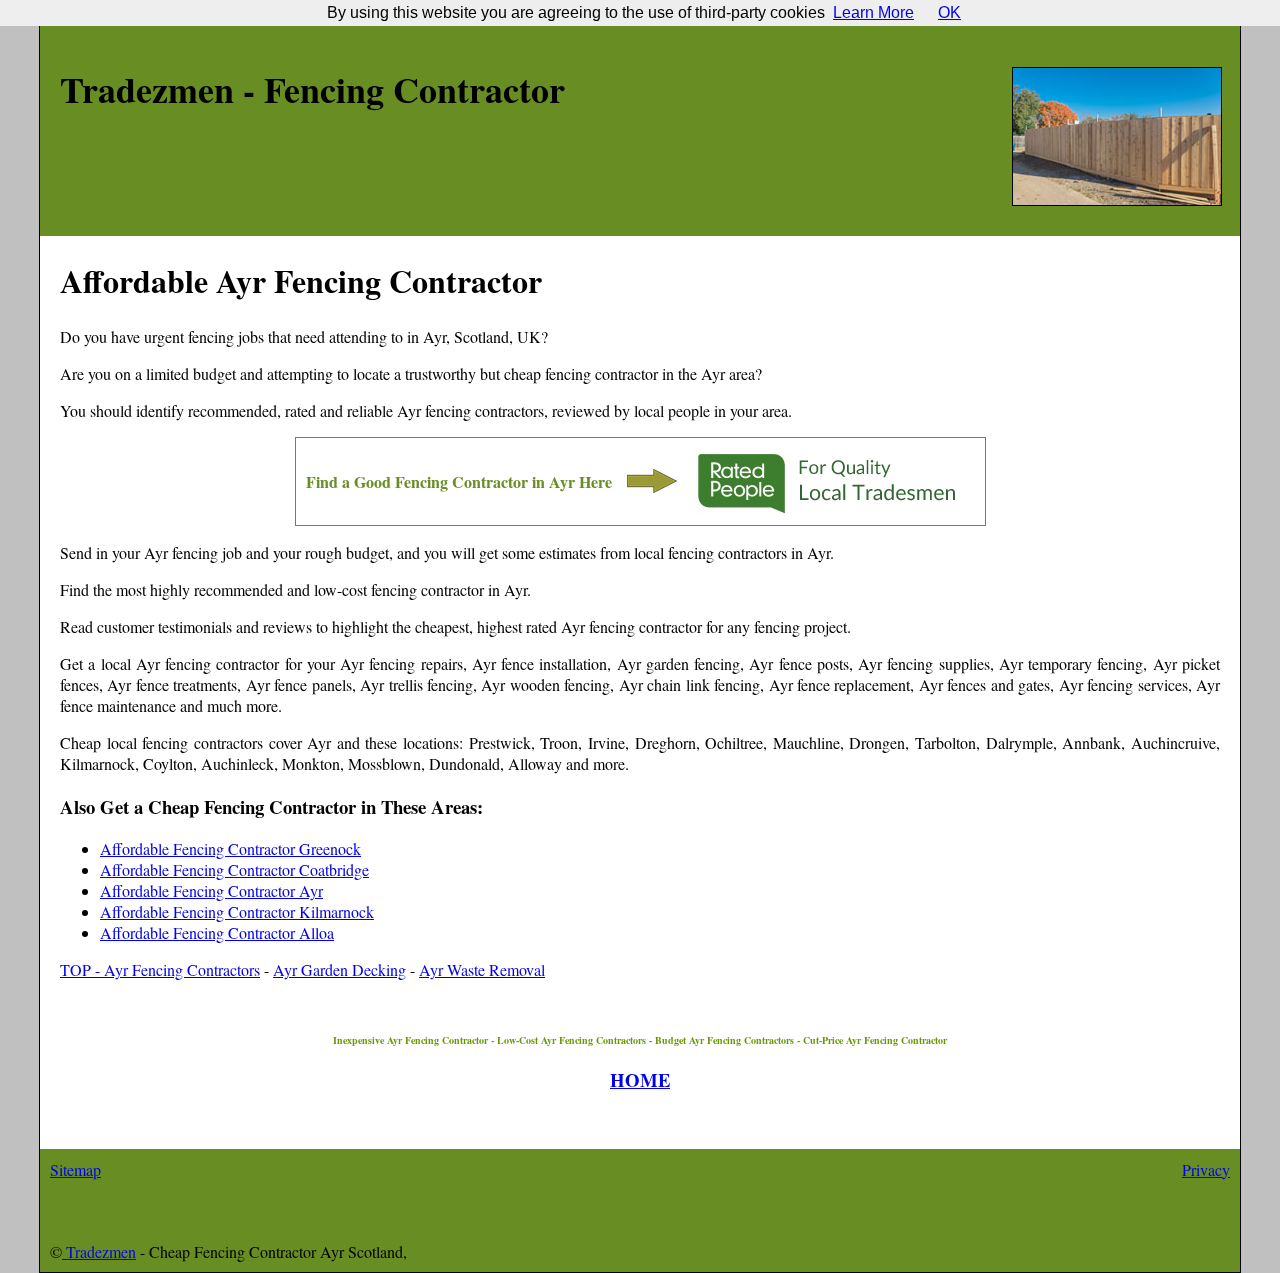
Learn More (873, 12)
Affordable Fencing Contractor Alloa (217, 932)
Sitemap (75, 1169)
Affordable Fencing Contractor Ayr (211, 890)
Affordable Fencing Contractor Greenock (230, 848)
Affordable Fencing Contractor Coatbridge (234, 869)
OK (949, 12)
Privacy (1206, 1169)
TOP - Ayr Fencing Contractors (160, 969)
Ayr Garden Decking (339, 969)
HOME (640, 1079)
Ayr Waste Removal (482, 969)
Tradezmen (99, 1251)
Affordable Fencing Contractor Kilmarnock (237, 911)
